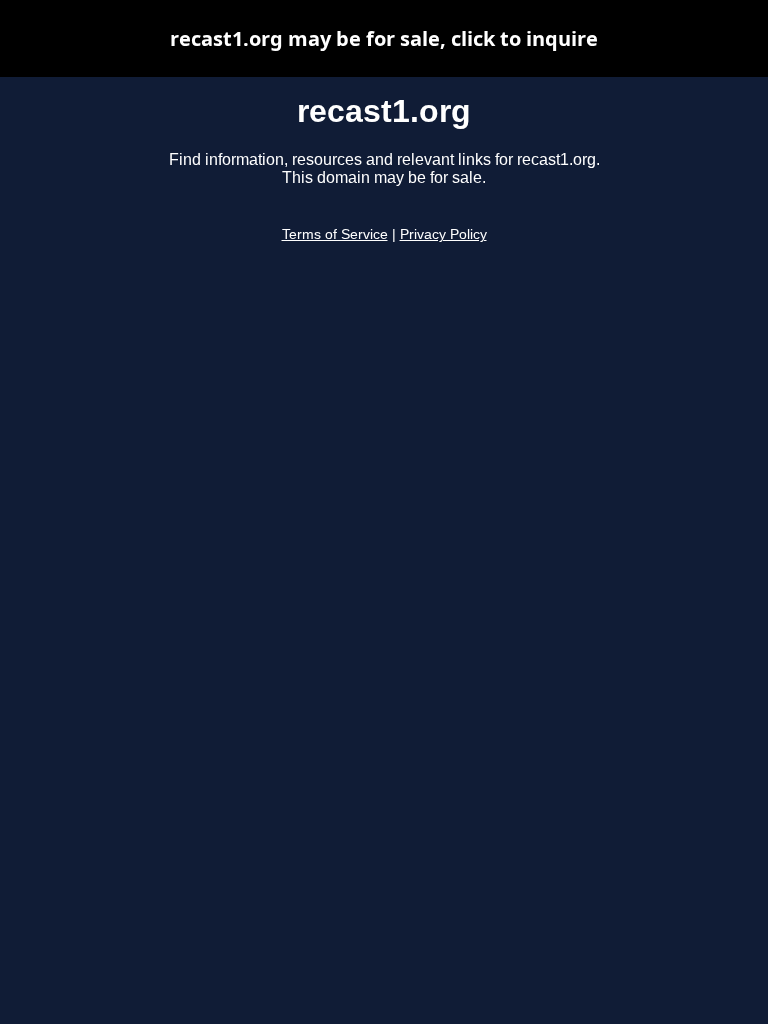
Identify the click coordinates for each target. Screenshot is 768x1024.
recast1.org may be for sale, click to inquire (384, 38)
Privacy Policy (443, 234)
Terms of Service (335, 234)
